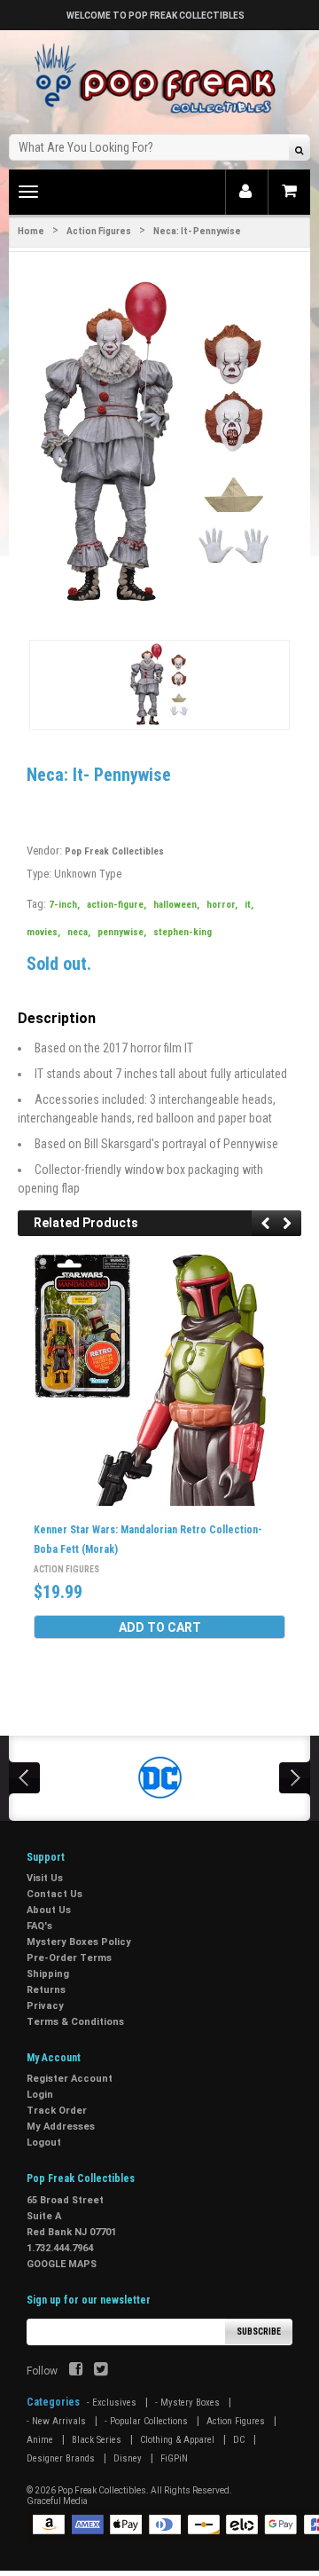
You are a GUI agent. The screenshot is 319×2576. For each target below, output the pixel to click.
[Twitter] (101, 2371)
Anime (40, 2440)
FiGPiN (174, 2458)
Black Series (97, 2440)
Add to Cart (160, 1627)
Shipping (48, 1974)
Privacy (45, 2006)
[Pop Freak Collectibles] (159, 79)
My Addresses (61, 2127)
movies (43, 932)
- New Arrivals (56, 2421)
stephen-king (183, 932)
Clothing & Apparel (177, 2440)
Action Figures (99, 231)
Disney (128, 2458)
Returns (46, 1990)
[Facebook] (76, 2371)
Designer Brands (61, 2458)
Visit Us (45, 1878)
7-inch (64, 905)
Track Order (57, 2111)
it (249, 905)
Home (31, 231)
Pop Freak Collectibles (114, 851)
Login (40, 2095)
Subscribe (259, 2332)
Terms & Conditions (75, 2022)
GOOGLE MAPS (62, 2264)
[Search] (299, 150)
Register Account (70, 2079)
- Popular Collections (146, 2421)
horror (222, 905)
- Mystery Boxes (187, 2403)
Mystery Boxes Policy (79, 1942)
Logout (44, 2143)
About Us (49, 1910)
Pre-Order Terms (69, 1958)
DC (239, 2440)
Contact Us (54, 1894)
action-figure (117, 905)
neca (79, 932)
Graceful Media (57, 2501)
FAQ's (39, 1926)
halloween (176, 905)
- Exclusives (112, 2403)
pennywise (122, 932)
